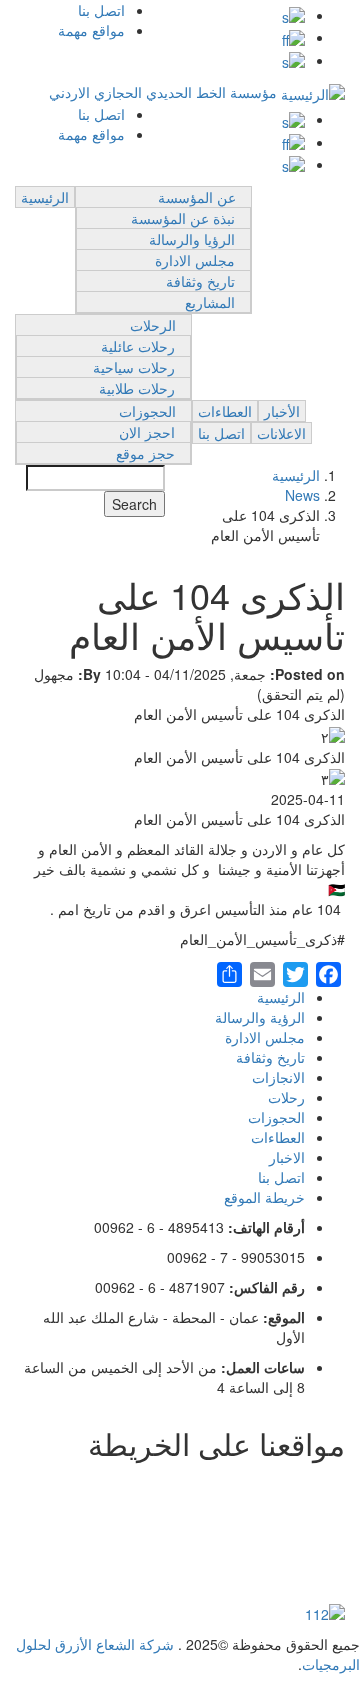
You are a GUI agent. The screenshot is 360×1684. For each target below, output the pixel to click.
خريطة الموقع (264, 1197)
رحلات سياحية (134, 367)
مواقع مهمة (91, 30)
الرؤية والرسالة (260, 1017)
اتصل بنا (101, 10)
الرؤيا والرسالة (192, 239)
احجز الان (147, 432)
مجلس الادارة (195, 260)
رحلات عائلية (138, 346)
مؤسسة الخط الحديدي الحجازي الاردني (163, 92)
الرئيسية (45, 197)
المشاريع (210, 302)
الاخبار (287, 1157)
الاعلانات (281, 433)
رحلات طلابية (137, 388)
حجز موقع (145, 453)
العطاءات (225, 411)
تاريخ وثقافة (200, 281)
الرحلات (153, 325)
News (302, 495)
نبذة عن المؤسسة (183, 218)
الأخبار (282, 411)
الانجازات (278, 1077)
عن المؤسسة (197, 197)
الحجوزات (147, 411)
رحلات (286, 1097)
